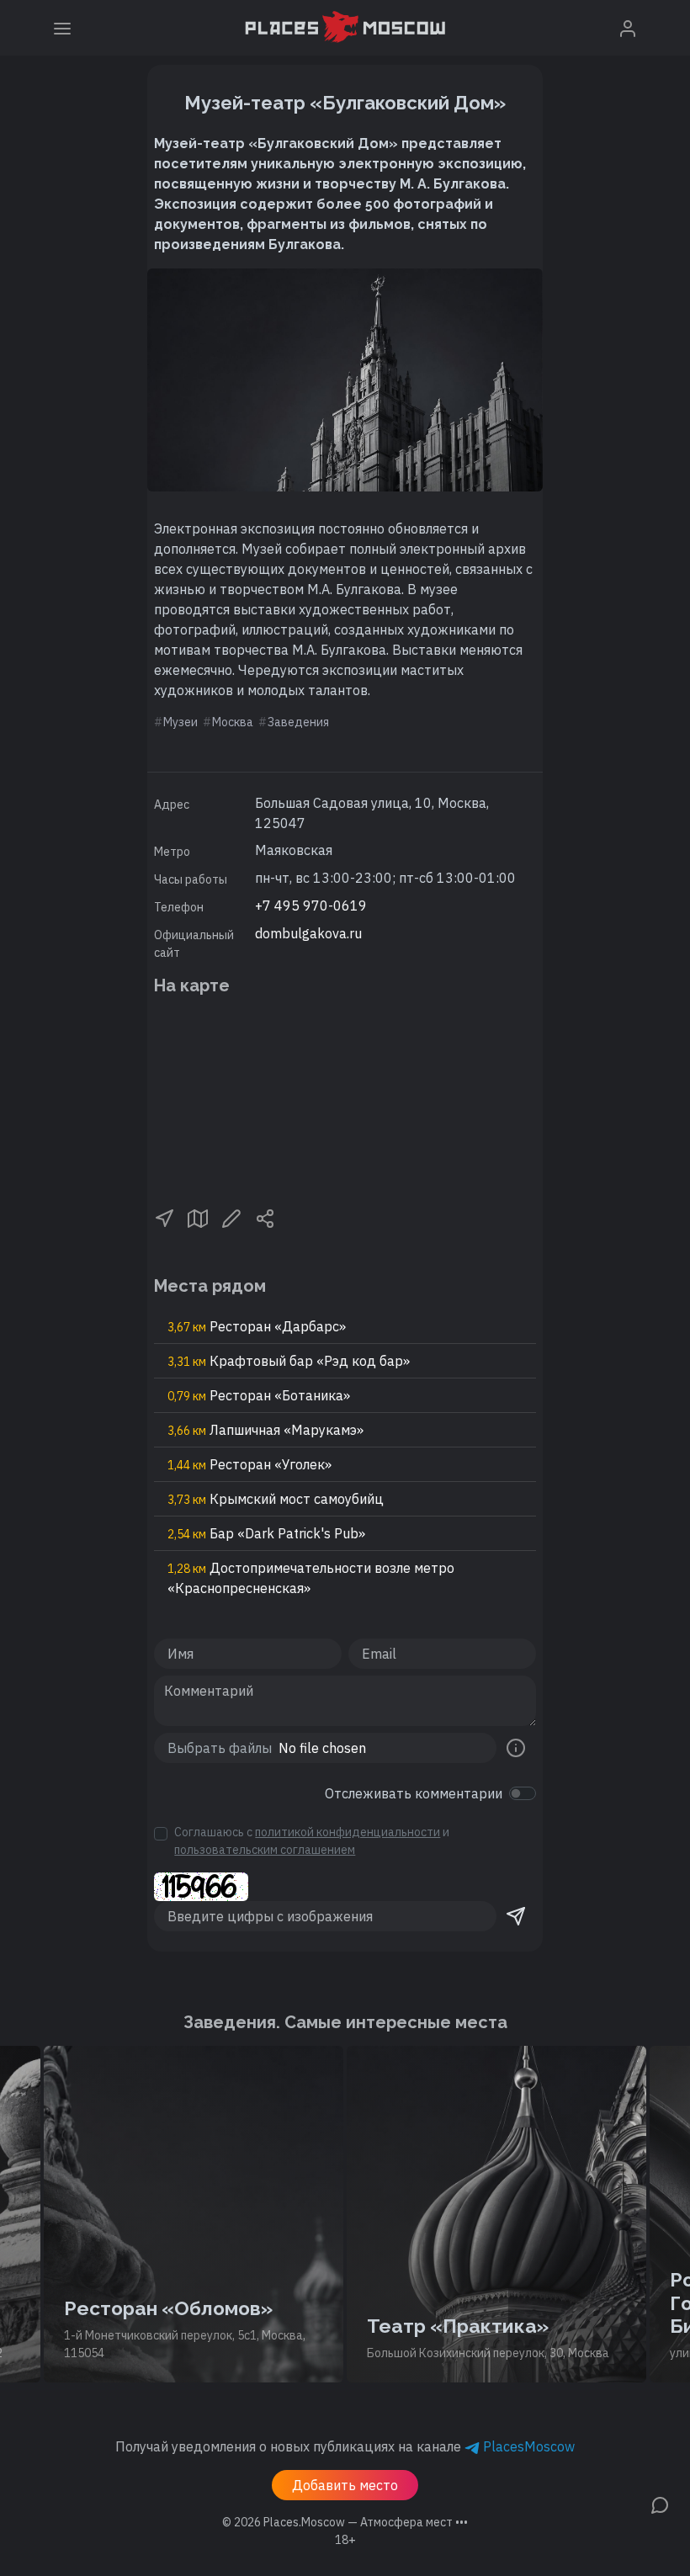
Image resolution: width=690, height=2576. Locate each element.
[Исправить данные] (231, 1218)
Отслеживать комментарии (414, 1793)
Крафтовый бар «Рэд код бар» (289, 1361)
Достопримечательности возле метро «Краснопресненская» (311, 1578)
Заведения (298, 722)
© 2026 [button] (345, 2522)
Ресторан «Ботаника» (259, 1395)
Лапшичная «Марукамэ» (265, 1430)
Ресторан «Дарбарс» (257, 1326)
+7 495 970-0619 (311, 906)
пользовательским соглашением (265, 1850)
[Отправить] (516, 1916)
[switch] (523, 1793)
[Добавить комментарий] (660, 2504)
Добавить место (345, 2485)
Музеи (180, 722)
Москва (233, 722)
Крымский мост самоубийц (276, 1499)
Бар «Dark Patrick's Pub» (266, 1533)
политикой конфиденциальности (348, 1832)
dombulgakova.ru (308, 933)
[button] (164, 1218)
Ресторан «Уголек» (249, 1464)
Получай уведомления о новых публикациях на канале (345, 2446)
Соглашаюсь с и (312, 1841)
